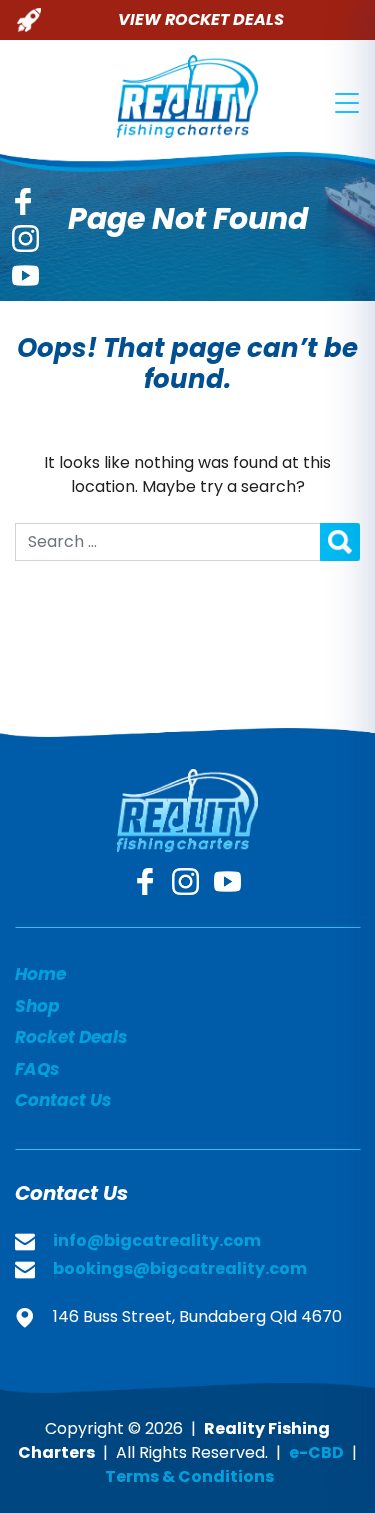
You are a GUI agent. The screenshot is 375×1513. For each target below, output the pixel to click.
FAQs (37, 1069)
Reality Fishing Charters (187, 96)
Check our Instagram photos (25, 238)
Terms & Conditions (189, 1476)
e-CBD (316, 1452)
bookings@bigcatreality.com (180, 1268)
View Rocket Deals (201, 19)
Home (40, 974)
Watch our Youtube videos (25, 275)
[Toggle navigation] (347, 103)
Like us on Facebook (23, 201)
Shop (37, 1006)
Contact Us (63, 1100)
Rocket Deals (71, 1037)
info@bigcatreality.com (157, 1240)
